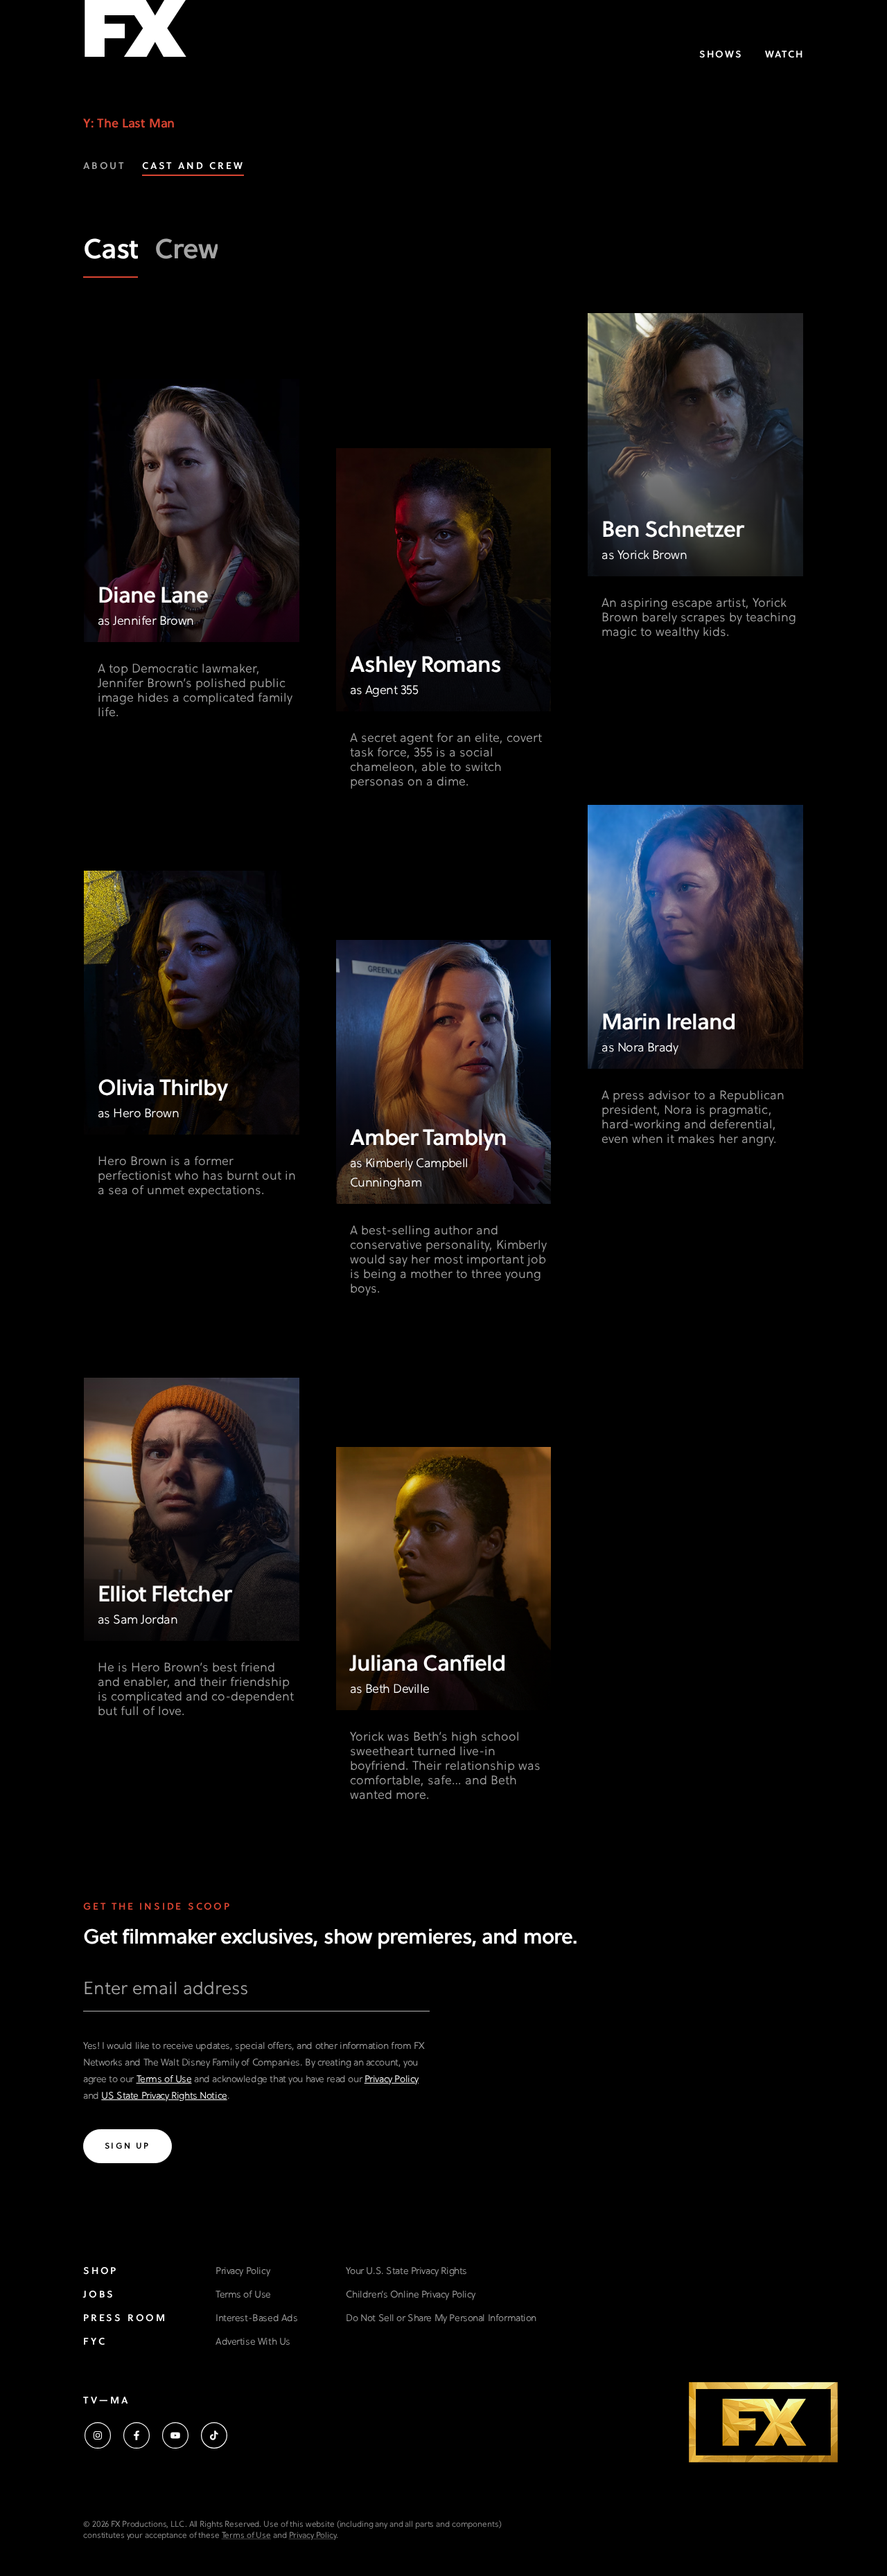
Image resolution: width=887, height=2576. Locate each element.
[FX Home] (135, 34)
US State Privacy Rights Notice (164, 2096)
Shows (721, 55)
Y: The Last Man (129, 124)
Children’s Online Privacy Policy (411, 2295)
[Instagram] (98, 2435)
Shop (100, 2272)
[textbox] (256, 1995)
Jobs (99, 2295)
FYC (95, 2342)
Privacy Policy (392, 2080)
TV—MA (106, 2401)
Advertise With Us (253, 2342)
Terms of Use (164, 2080)
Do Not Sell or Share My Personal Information (441, 2319)
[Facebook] (137, 2435)
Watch (784, 55)
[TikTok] (214, 2435)
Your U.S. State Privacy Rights (406, 2272)
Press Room (125, 2319)
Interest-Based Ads (256, 2319)
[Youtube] (175, 2435)
